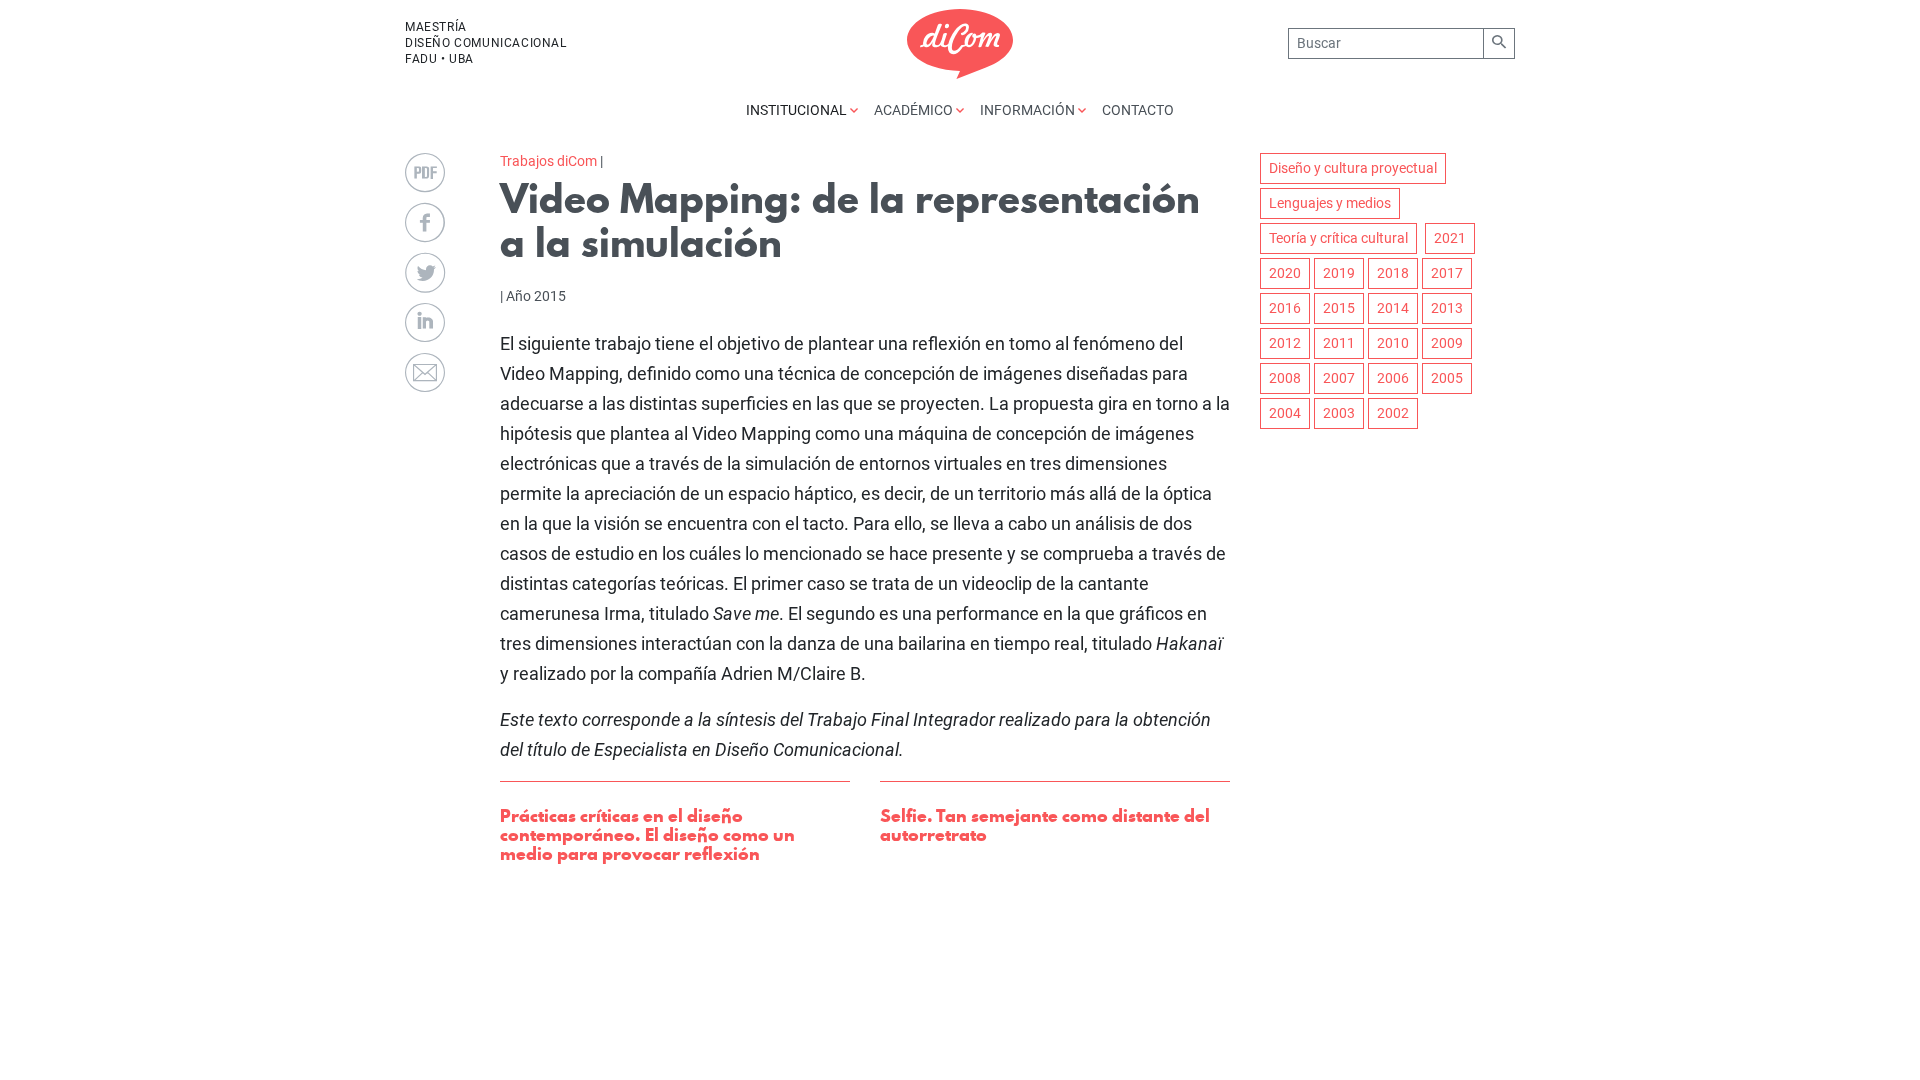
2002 (1393, 413)
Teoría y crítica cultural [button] (1338, 238)
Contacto (1138, 110)
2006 (1393, 378)
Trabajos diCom (548, 161)
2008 (1285, 378)
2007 (1339, 378)
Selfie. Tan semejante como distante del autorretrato (1045, 825)
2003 (1339, 413)
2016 (1285, 308)
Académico (915, 110)
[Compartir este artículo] (425, 223)
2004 (1285, 413)
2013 (1447, 308)
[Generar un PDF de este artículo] (425, 173)
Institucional (798, 110)
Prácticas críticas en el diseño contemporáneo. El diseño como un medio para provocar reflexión (647, 834)
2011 (1339, 343)
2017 (1447, 273)
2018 (1393, 273)
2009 (1447, 343)
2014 (1393, 308)
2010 (1393, 343)
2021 (1450, 238)
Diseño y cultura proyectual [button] (1353, 168)
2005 (1447, 378)
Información (1029, 110)
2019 (1339, 273)
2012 (1285, 343)
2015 (1339, 308)
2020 (1285, 273)
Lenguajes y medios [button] (1330, 203)
